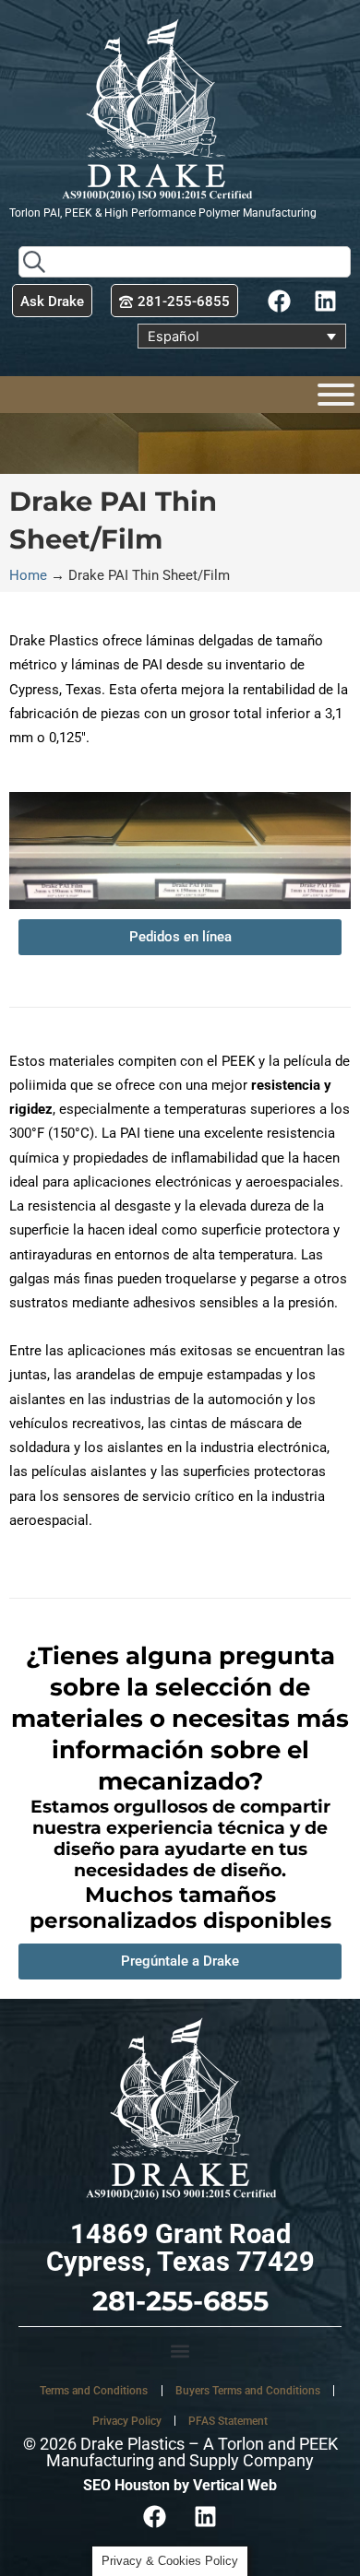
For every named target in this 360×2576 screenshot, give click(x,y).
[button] (180, 2351)
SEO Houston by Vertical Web (180, 2485)
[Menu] (336, 395)
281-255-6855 (180, 2301)
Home (28, 575)
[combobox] (185, 262)
